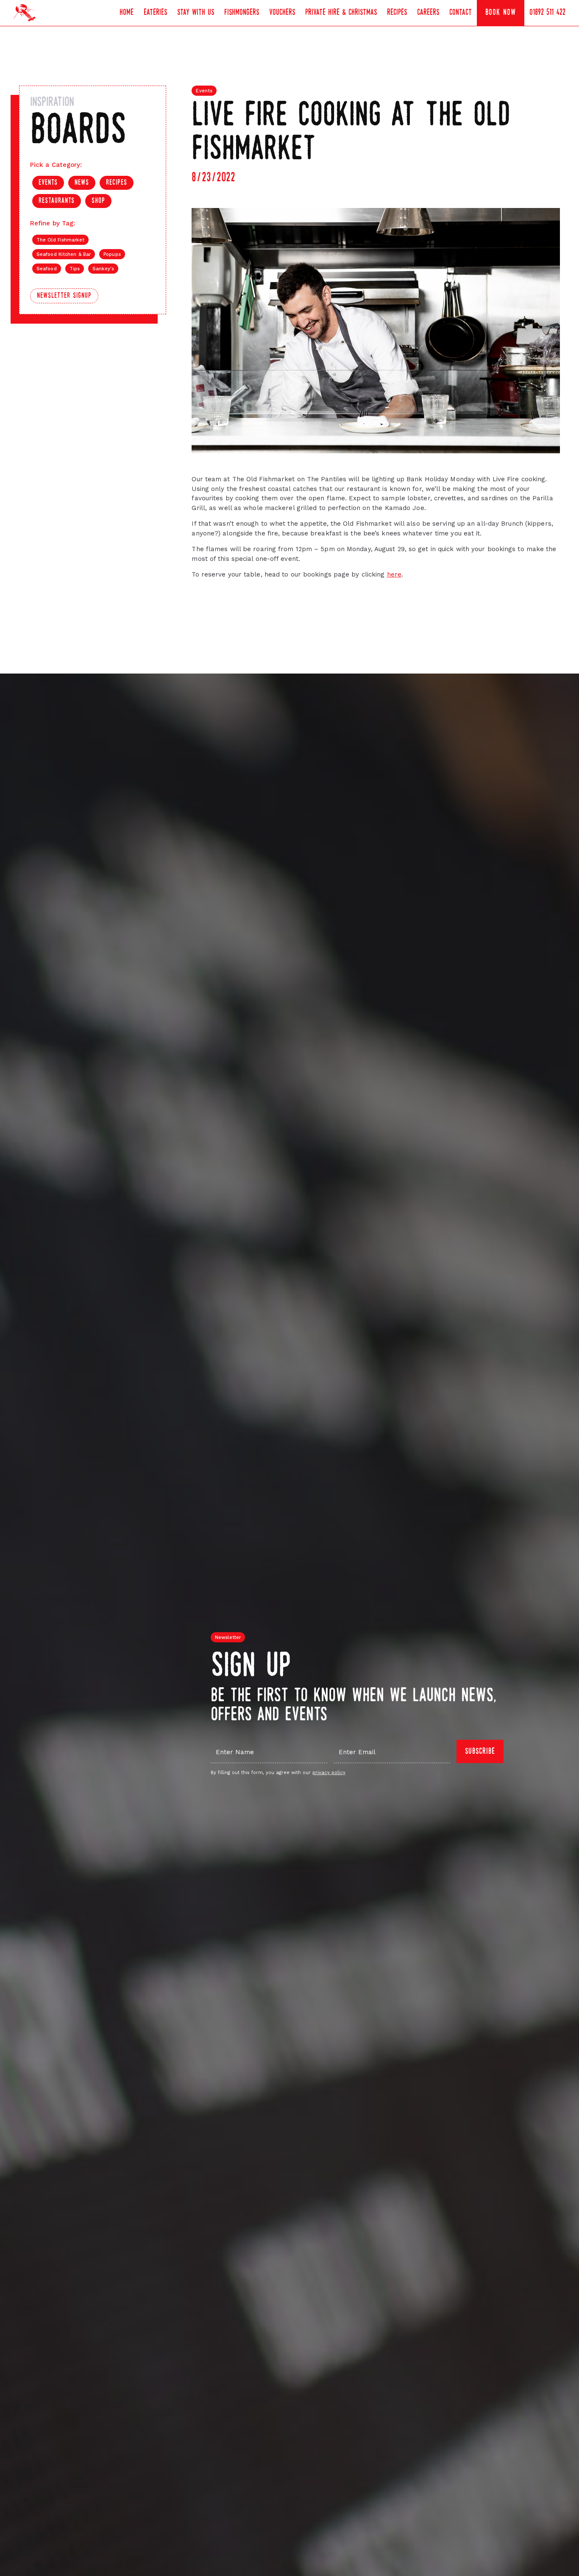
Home (127, 13)
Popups (112, 254)
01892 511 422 (547, 13)
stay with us (196, 13)
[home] (25, 13)
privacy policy (329, 1773)
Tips (75, 269)
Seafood (47, 269)
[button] (155, 13)
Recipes (397, 13)
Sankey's (103, 269)
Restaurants (57, 201)
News (82, 183)
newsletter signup (64, 296)
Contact (461, 13)
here (394, 574)
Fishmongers (242, 13)
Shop (98, 201)
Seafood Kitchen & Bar (64, 254)
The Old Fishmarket (60, 240)
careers (428, 13)
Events (48, 183)
